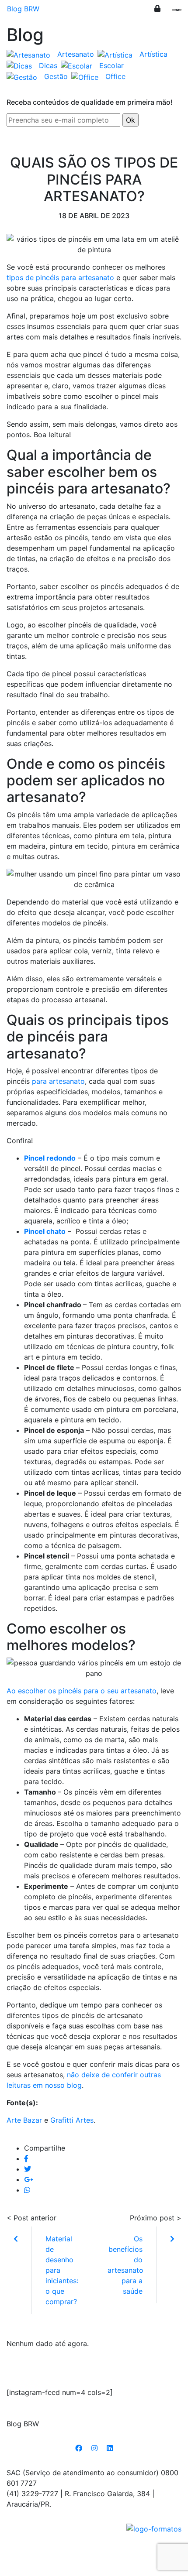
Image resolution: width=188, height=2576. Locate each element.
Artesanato (76, 54)
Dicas (48, 65)
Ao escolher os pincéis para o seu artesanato (82, 1691)
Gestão (56, 76)
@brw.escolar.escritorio (94, 2371)
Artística (153, 54)
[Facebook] (26, 2158)
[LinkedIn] (110, 2448)
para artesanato (58, 1081)
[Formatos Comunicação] (154, 2528)
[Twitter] (28, 2169)
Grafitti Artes (72, 2120)
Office (115, 76)
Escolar (111, 65)
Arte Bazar (24, 2120)
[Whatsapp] (27, 2190)
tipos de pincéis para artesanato (60, 277)
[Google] (28, 2179)
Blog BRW (23, 9)
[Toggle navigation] (175, 12)
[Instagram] (94, 2448)
